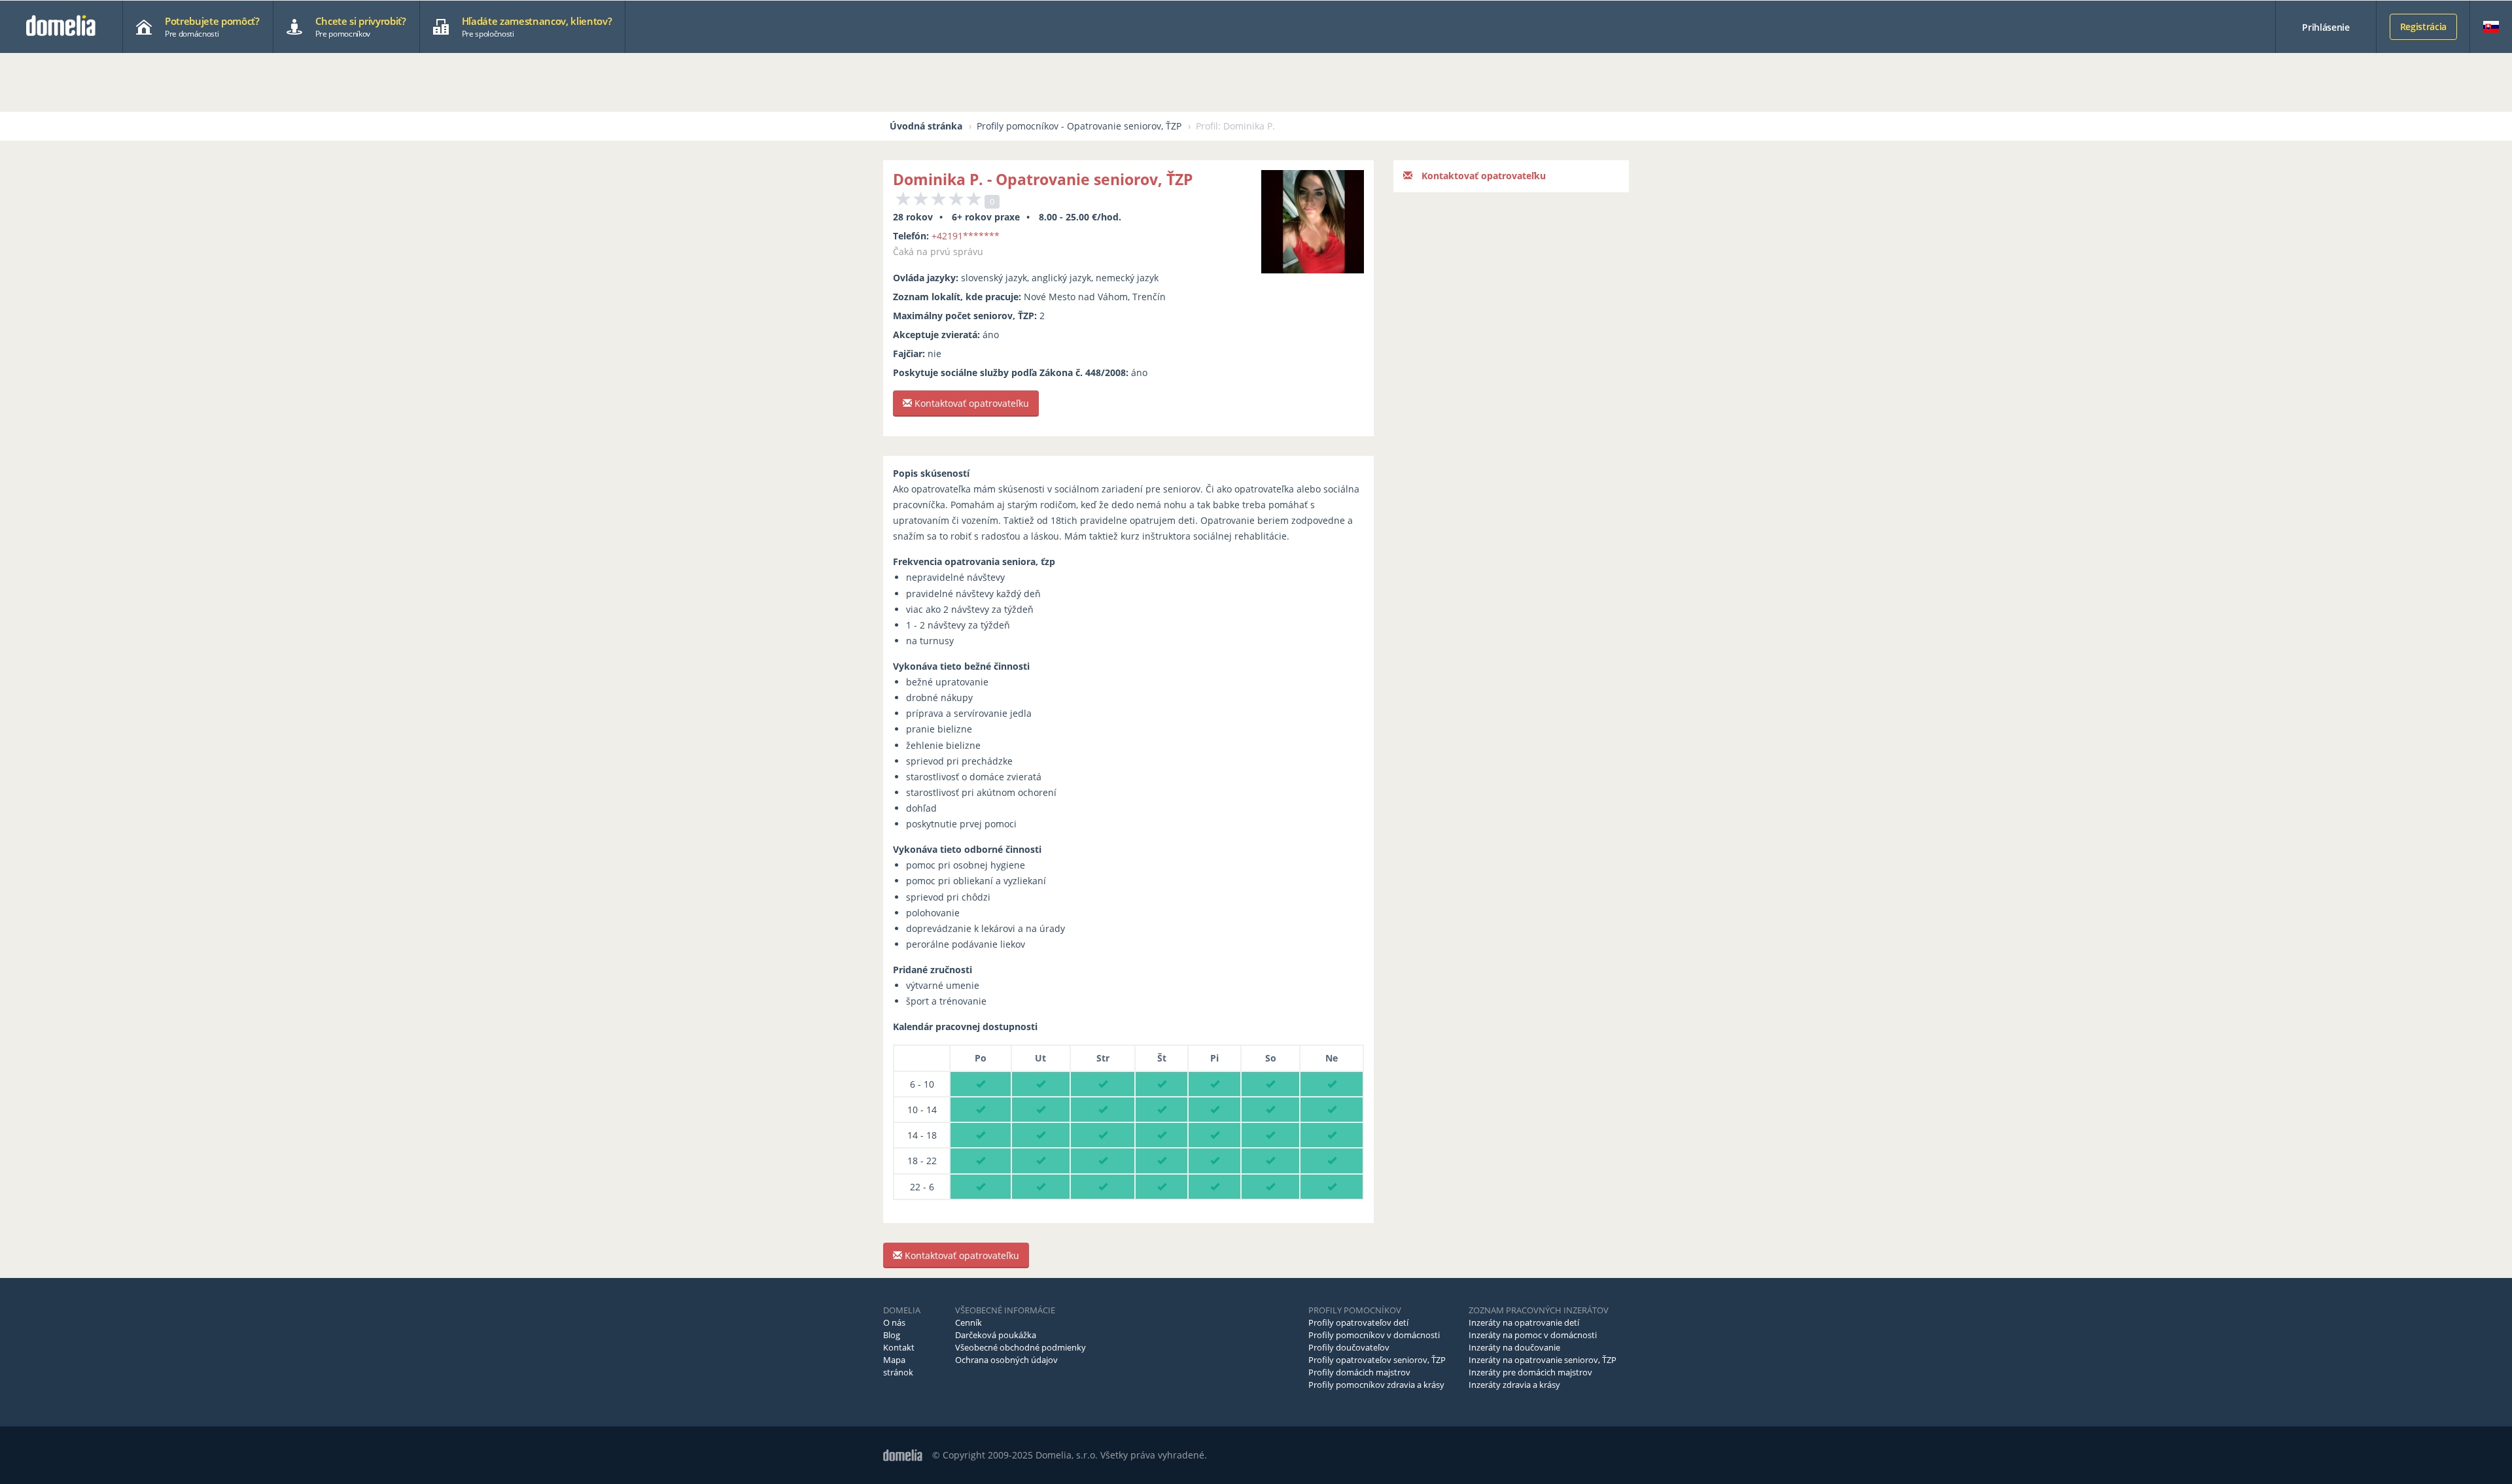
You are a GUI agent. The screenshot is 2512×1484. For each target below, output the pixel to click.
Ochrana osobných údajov (1006, 1360)
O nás (894, 1322)
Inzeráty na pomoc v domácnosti (1533, 1335)
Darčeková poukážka (996, 1335)
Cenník (968, 1322)
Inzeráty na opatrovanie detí (1524, 1322)
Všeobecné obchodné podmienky (1020, 1347)
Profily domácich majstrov (1359, 1372)
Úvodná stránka (926, 126)
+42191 (966, 236)
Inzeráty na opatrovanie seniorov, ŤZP (1543, 1360)
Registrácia (2423, 26)
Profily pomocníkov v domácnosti (1374, 1335)
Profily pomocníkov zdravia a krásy (1376, 1385)
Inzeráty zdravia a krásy (1514, 1385)
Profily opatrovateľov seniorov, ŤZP (1377, 1360)
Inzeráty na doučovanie (1514, 1347)
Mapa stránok (898, 1366)
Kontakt (899, 1347)
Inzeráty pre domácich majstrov (1530, 1372)
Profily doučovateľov (1349, 1347)
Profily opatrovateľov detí (1358, 1322)
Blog (892, 1335)
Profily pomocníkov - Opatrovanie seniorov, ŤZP (1079, 126)
